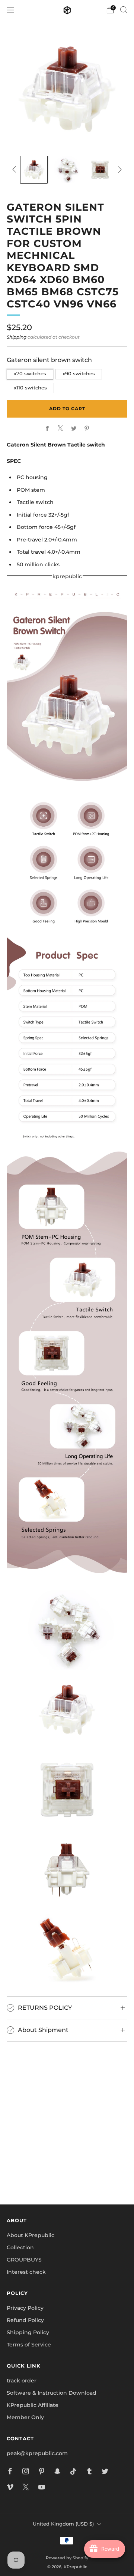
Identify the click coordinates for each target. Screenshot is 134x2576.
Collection (20, 2247)
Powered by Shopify (67, 2558)
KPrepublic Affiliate (33, 2405)
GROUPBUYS (24, 2260)
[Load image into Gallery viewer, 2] (67, 170)
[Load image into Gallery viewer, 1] (34, 170)
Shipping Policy (28, 2332)
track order (22, 2381)
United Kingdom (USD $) (63, 2524)
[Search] (124, 10)
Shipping (17, 337)
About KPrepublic (31, 2235)
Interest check (26, 2272)
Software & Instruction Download (52, 2393)
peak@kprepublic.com (37, 2453)
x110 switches (30, 388)
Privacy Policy (25, 2308)
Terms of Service (29, 2345)
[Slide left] (15, 169)
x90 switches (79, 374)
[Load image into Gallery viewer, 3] (100, 170)
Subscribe (67, 2173)
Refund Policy (25, 2320)
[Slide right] (119, 169)
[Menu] (10, 10)
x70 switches (30, 374)
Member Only (25, 2417)
